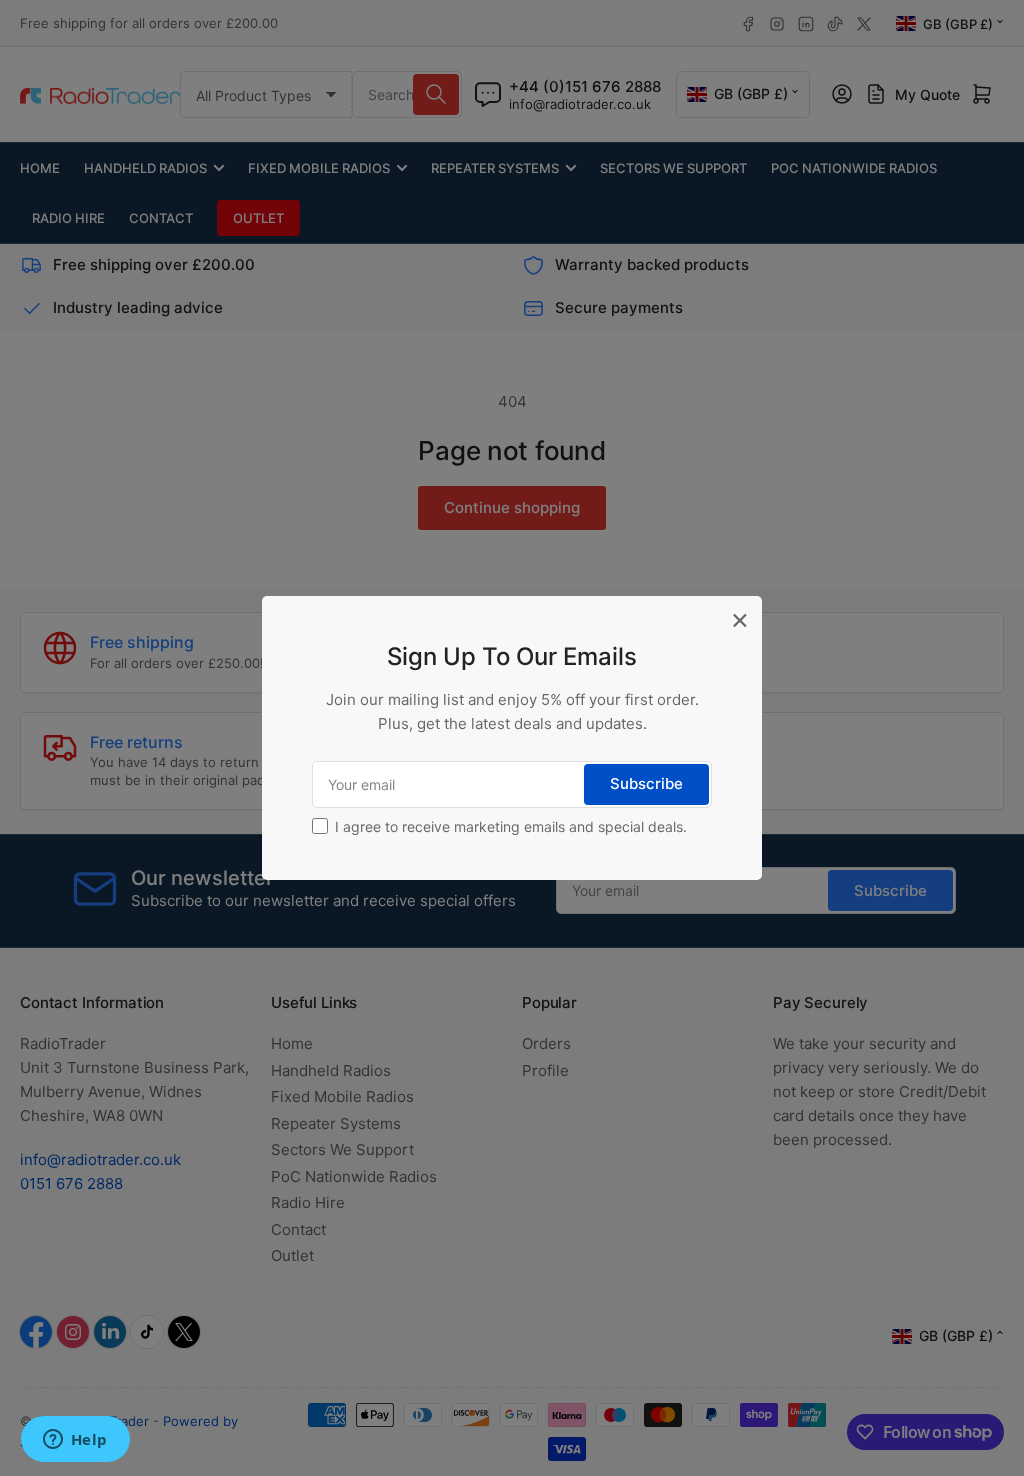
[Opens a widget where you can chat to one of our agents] (75, 1441)
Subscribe (646, 783)
